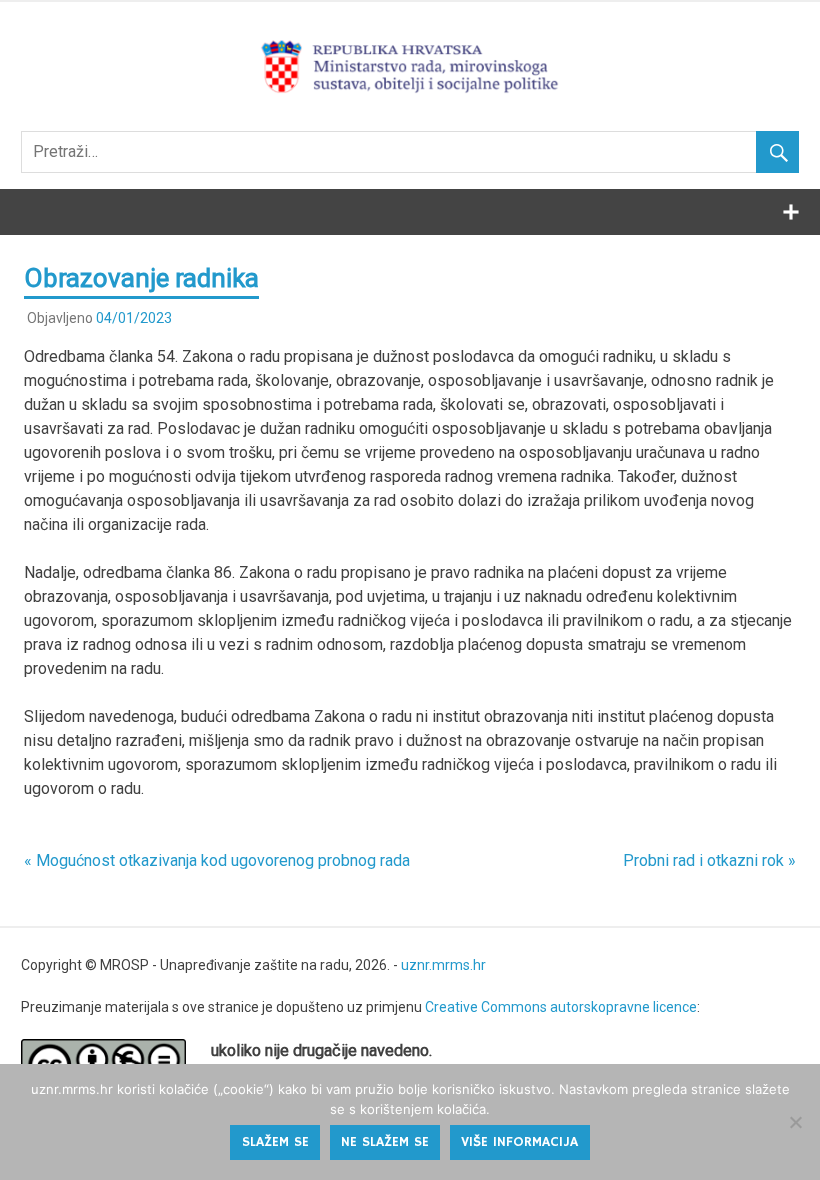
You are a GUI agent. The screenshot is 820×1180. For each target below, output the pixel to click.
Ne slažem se (385, 1142)
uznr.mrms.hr (443, 965)
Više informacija (519, 1142)
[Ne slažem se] (795, 1122)
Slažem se (275, 1142)
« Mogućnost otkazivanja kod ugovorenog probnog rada (217, 860)
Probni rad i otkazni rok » (709, 860)
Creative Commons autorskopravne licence (561, 1007)
